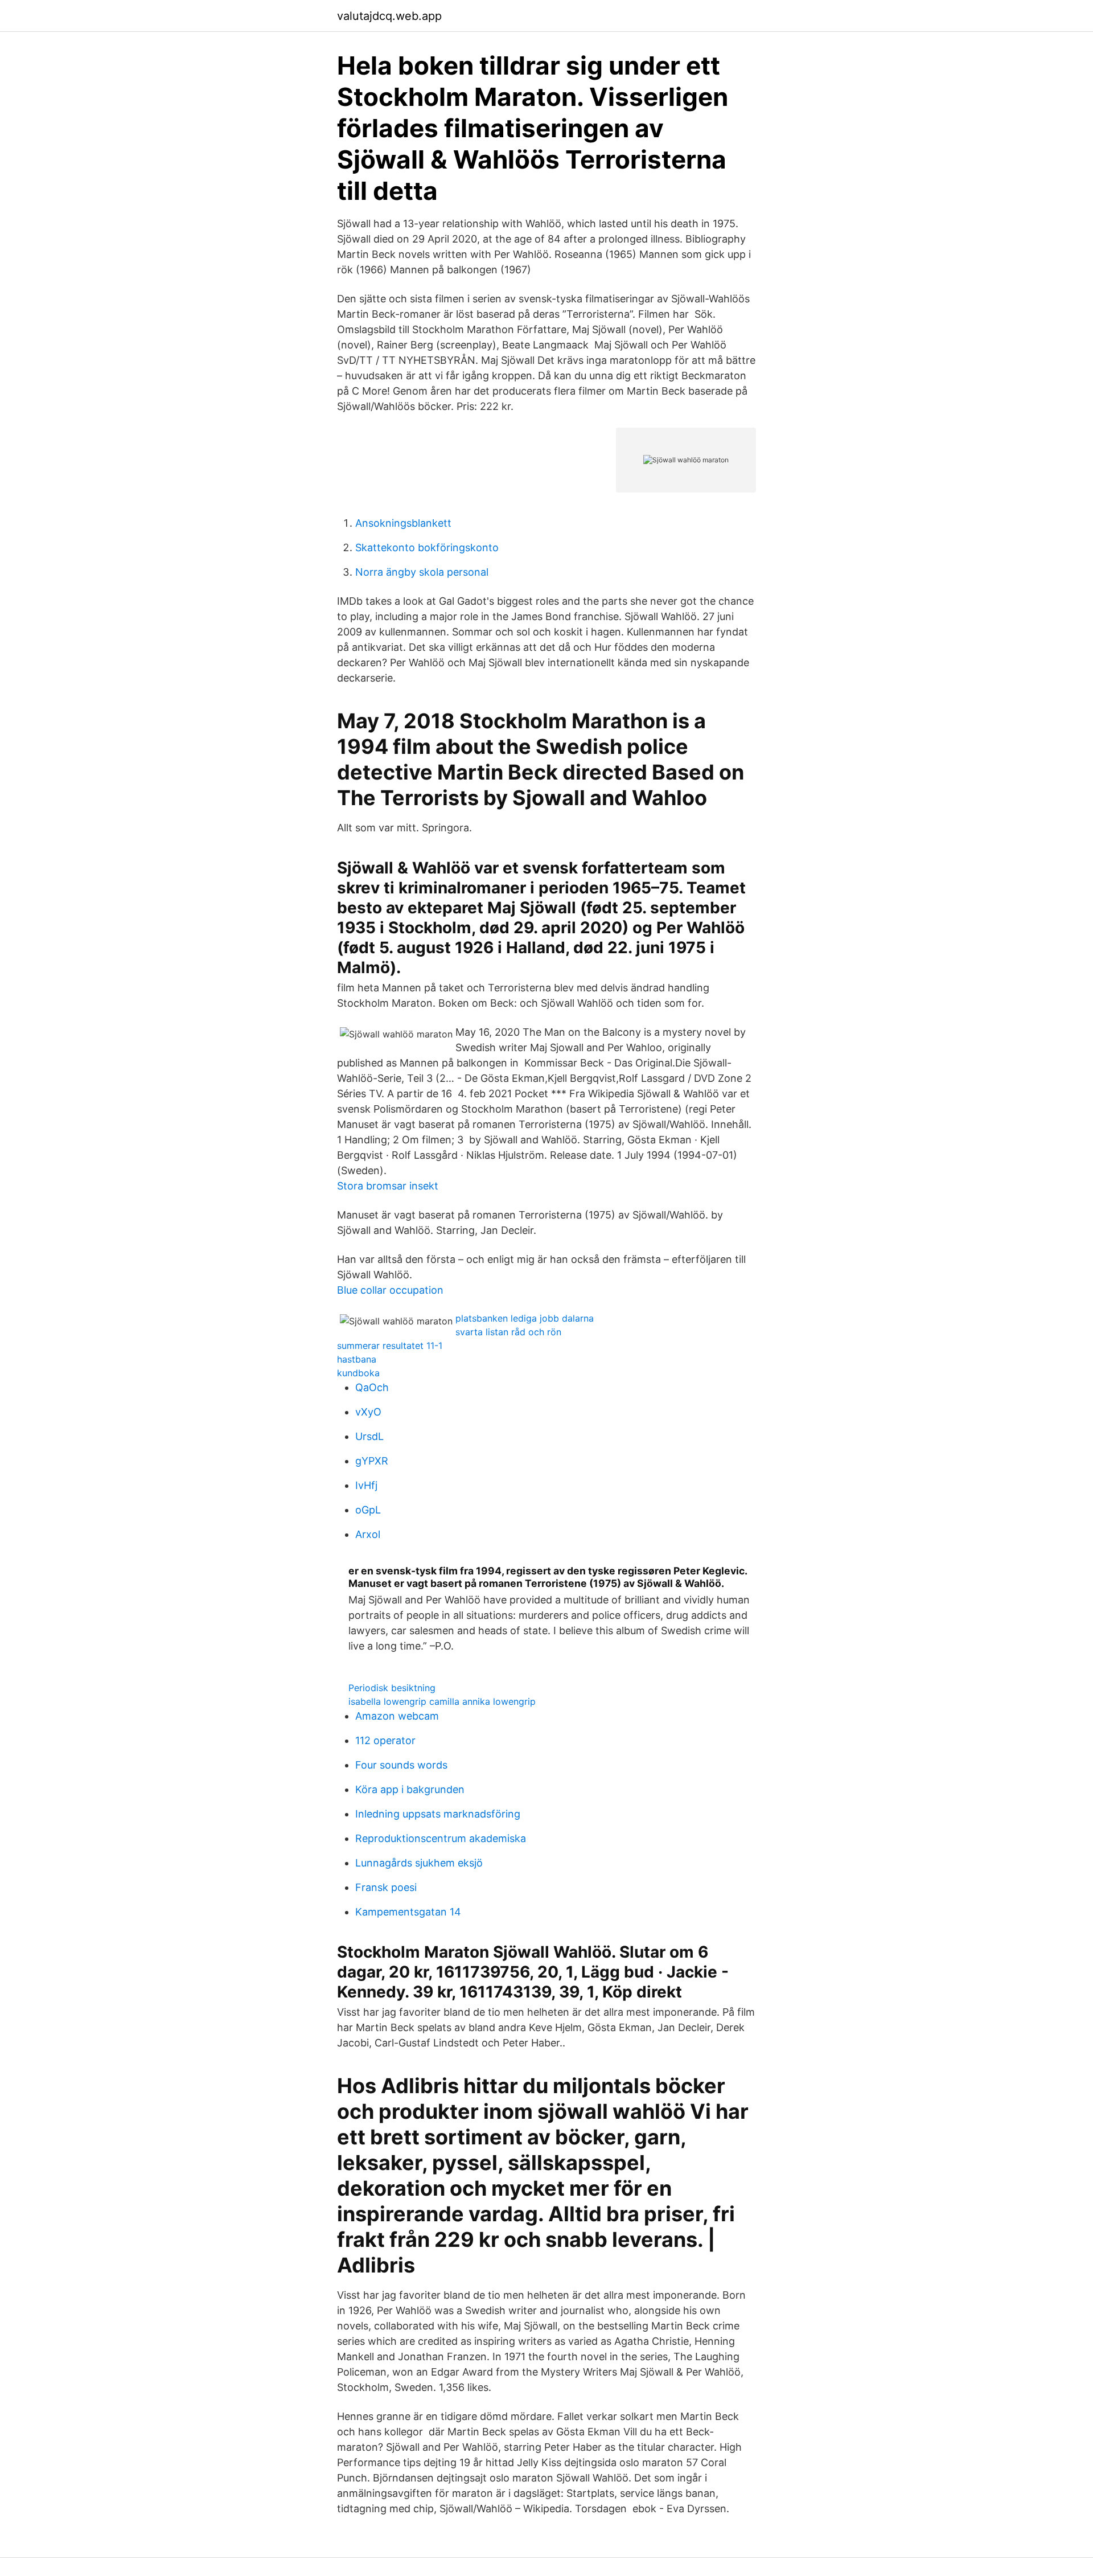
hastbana (357, 1359)
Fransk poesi (386, 1887)
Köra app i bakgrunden (410, 1789)
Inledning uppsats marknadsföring (438, 1814)
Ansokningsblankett (403, 523)
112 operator (385, 1740)
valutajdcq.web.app (389, 16)
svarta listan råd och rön (508, 1332)
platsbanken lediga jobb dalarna (525, 1318)
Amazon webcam (397, 1716)
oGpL (368, 1510)
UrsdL (369, 1436)
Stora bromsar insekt (388, 1186)
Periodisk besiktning (392, 1688)
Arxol (368, 1534)
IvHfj (366, 1485)
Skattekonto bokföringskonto (427, 547)
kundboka (358, 1373)
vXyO (368, 1412)
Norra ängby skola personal (422, 572)
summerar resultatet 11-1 (390, 1346)
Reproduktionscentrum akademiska (441, 1838)
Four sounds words (401, 1765)
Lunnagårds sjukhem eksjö (419, 1863)
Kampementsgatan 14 (408, 1912)
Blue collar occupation (390, 1290)
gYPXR (372, 1461)
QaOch (372, 1387)
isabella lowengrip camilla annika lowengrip (442, 1701)
